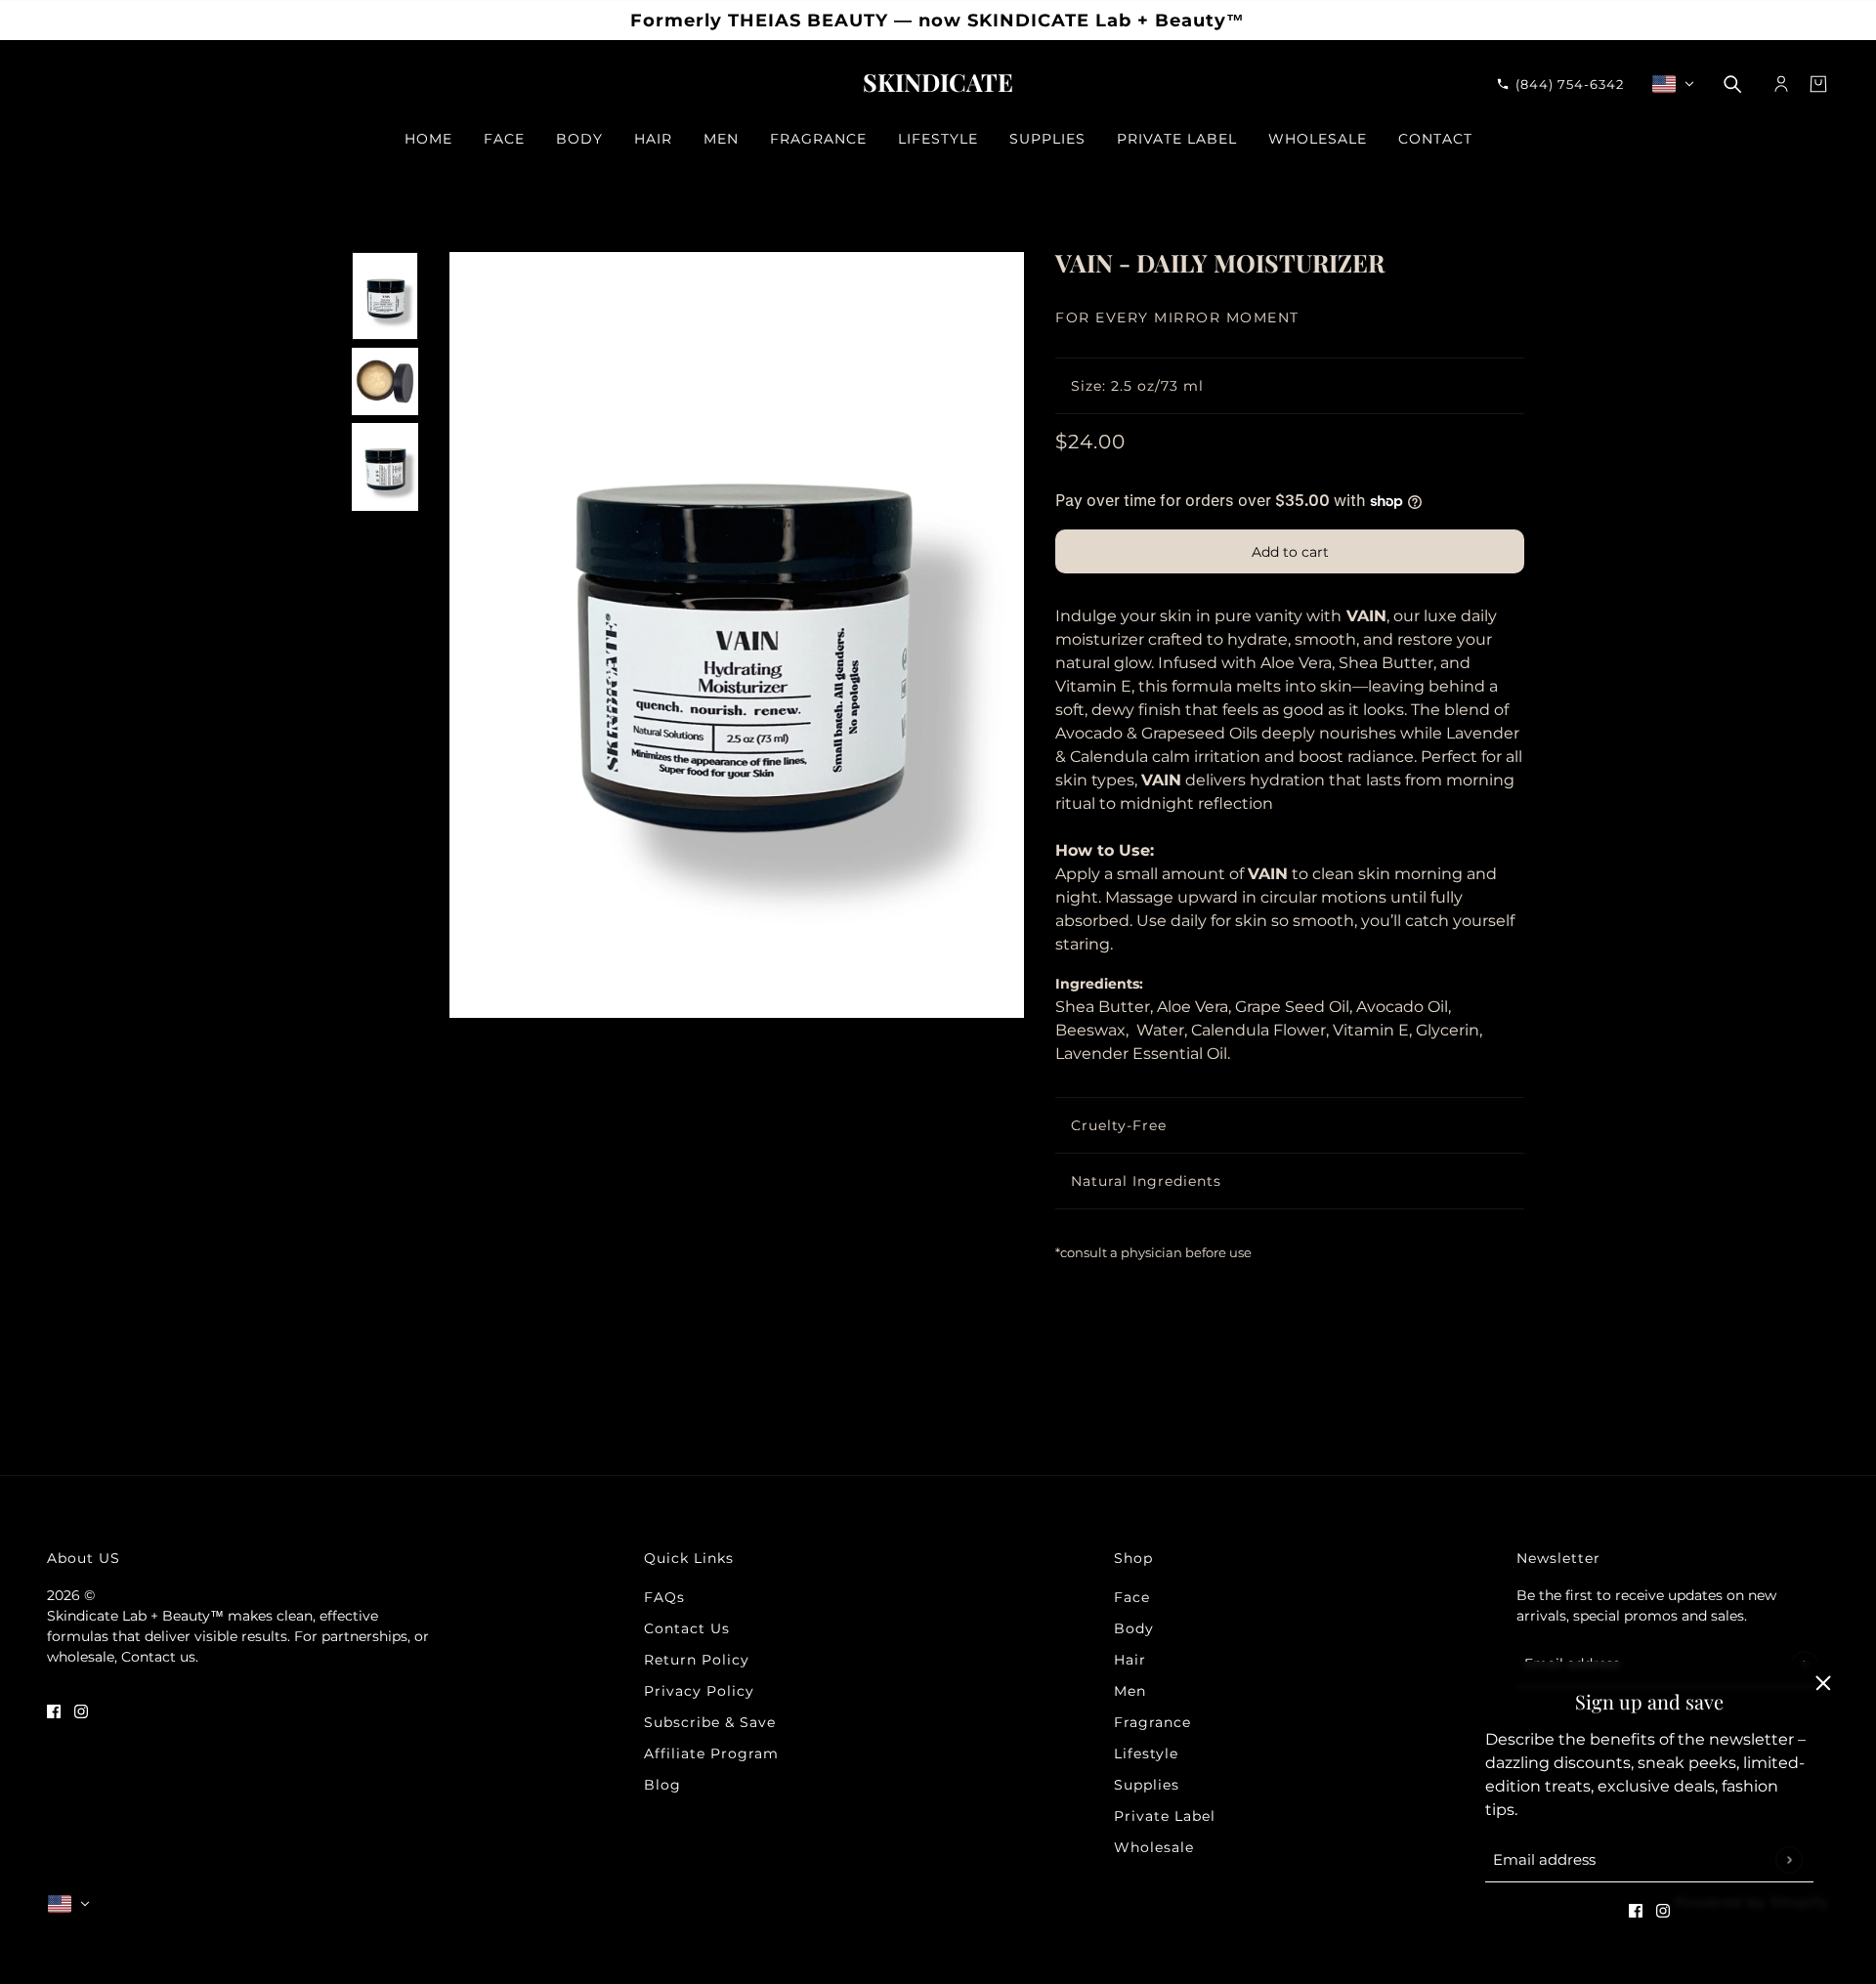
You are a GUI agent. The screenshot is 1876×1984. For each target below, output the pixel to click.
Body (1134, 1628)
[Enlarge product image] (737, 635)
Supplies (1147, 1785)
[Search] (1732, 84)
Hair (1130, 1660)
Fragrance (1152, 1722)
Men (1130, 1691)
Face (1132, 1597)
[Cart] (1818, 84)
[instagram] (1663, 1910)
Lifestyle (1146, 1753)
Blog (662, 1785)
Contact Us (687, 1628)
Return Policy (697, 1660)
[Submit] (1789, 1859)
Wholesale (1154, 1847)
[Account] (1781, 84)
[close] (1823, 1683)
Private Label (1165, 1816)
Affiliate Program (711, 1753)
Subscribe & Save (710, 1722)
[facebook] (1636, 1910)
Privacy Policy (699, 1691)
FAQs (664, 1597)
